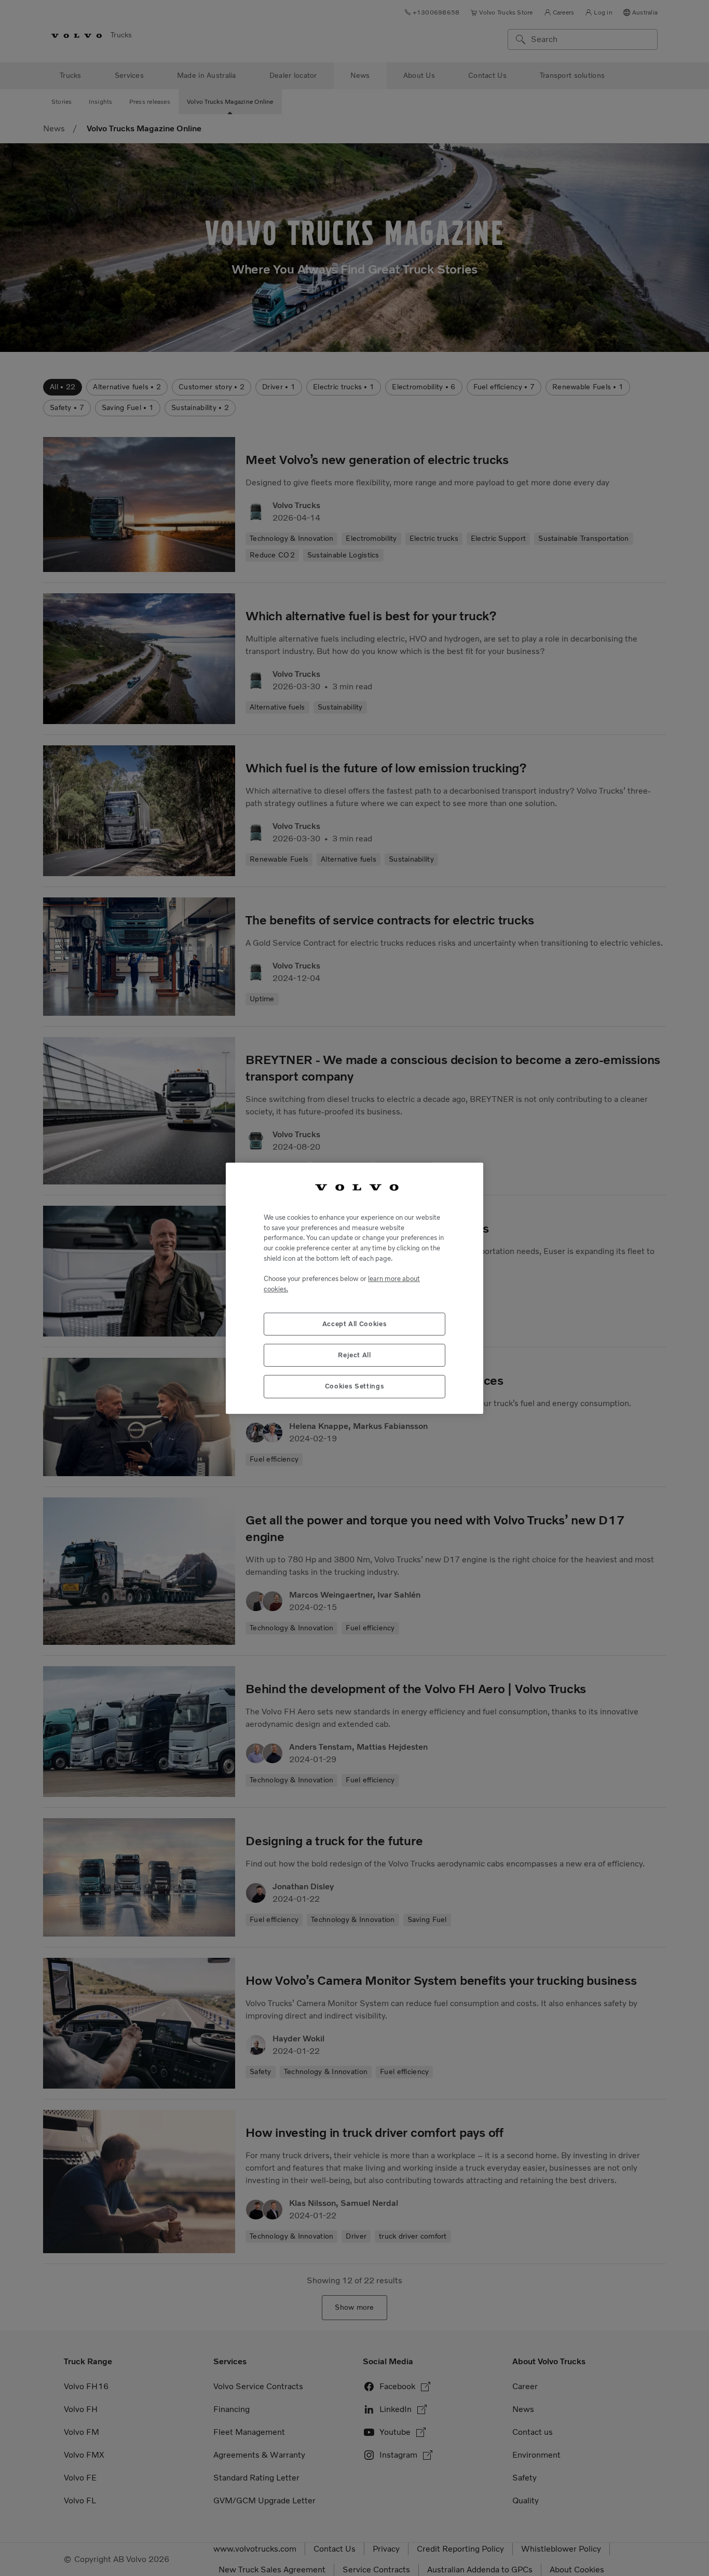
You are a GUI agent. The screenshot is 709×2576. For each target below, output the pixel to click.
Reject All (354, 1354)
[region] (354, 1288)
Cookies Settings (355, 1386)
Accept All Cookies (355, 1323)
